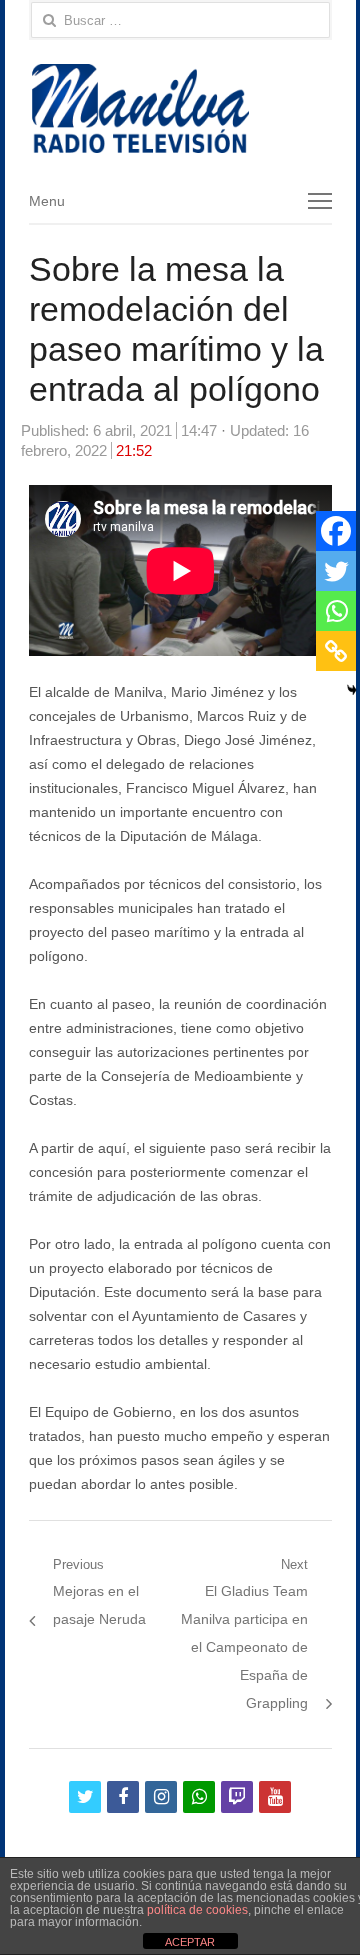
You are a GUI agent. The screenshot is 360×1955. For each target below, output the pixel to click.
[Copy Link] (336, 651)
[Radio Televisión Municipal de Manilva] (180, 108)
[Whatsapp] (336, 611)
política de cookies (197, 1910)
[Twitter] (336, 571)
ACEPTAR (190, 1942)
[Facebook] (336, 531)
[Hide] (352, 690)
